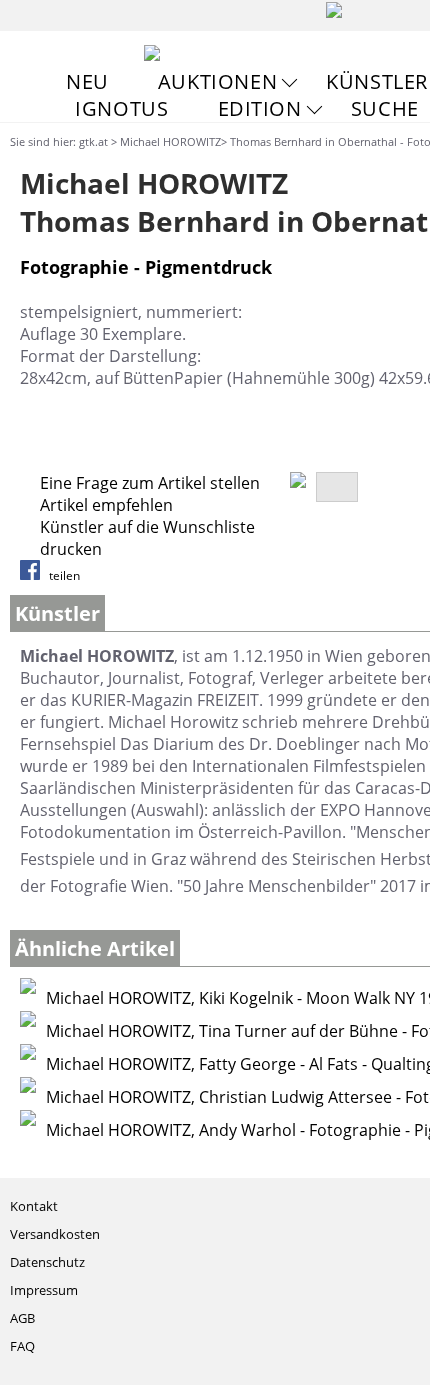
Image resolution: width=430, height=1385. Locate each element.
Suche (385, 108)
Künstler (377, 81)
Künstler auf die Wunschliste (147, 527)
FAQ (22, 1346)
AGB (22, 1318)
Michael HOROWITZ (170, 141)
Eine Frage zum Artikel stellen (150, 483)
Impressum (44, 1290)
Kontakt (34, 1206)
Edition (260, 108)
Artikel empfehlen (106, 505)
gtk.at (93, 141)
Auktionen (217, 81)
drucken (71, 549)
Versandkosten (55, 1234)
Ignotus (121, 108)
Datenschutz (47, 1262)
